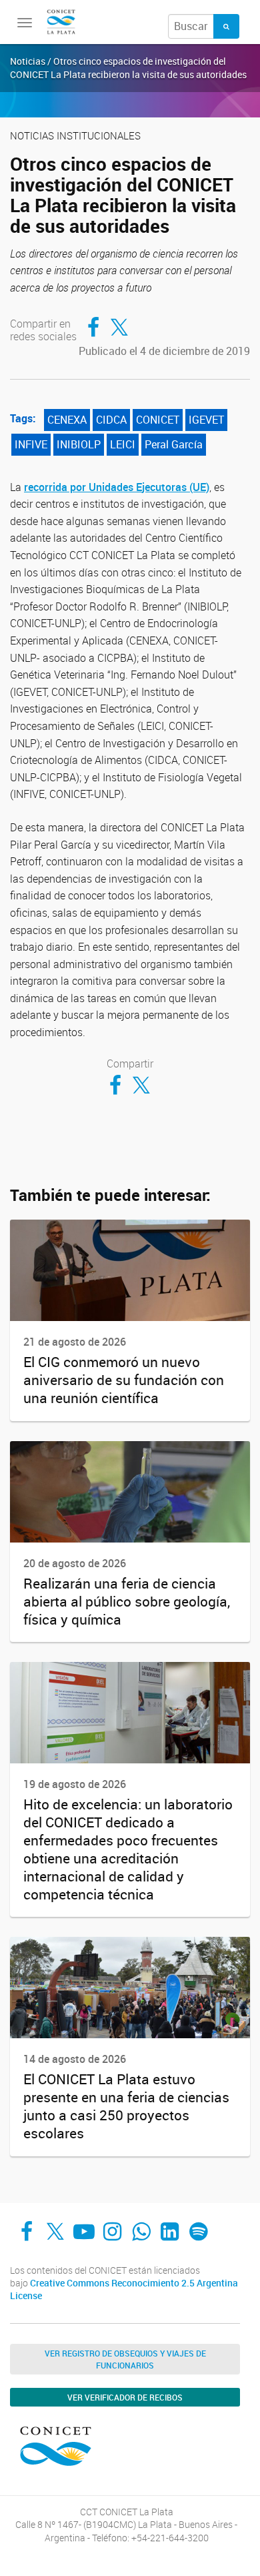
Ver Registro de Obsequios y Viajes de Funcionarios (125, 2359)
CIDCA (111, 420)
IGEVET (206, 420)
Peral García (174, 444)
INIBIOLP (79, 444)
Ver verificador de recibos (125, 2397)
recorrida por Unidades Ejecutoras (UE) (117, 487)
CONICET (158, 420)
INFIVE (31, 444)
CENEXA (67, 420)
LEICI (123, 444)
